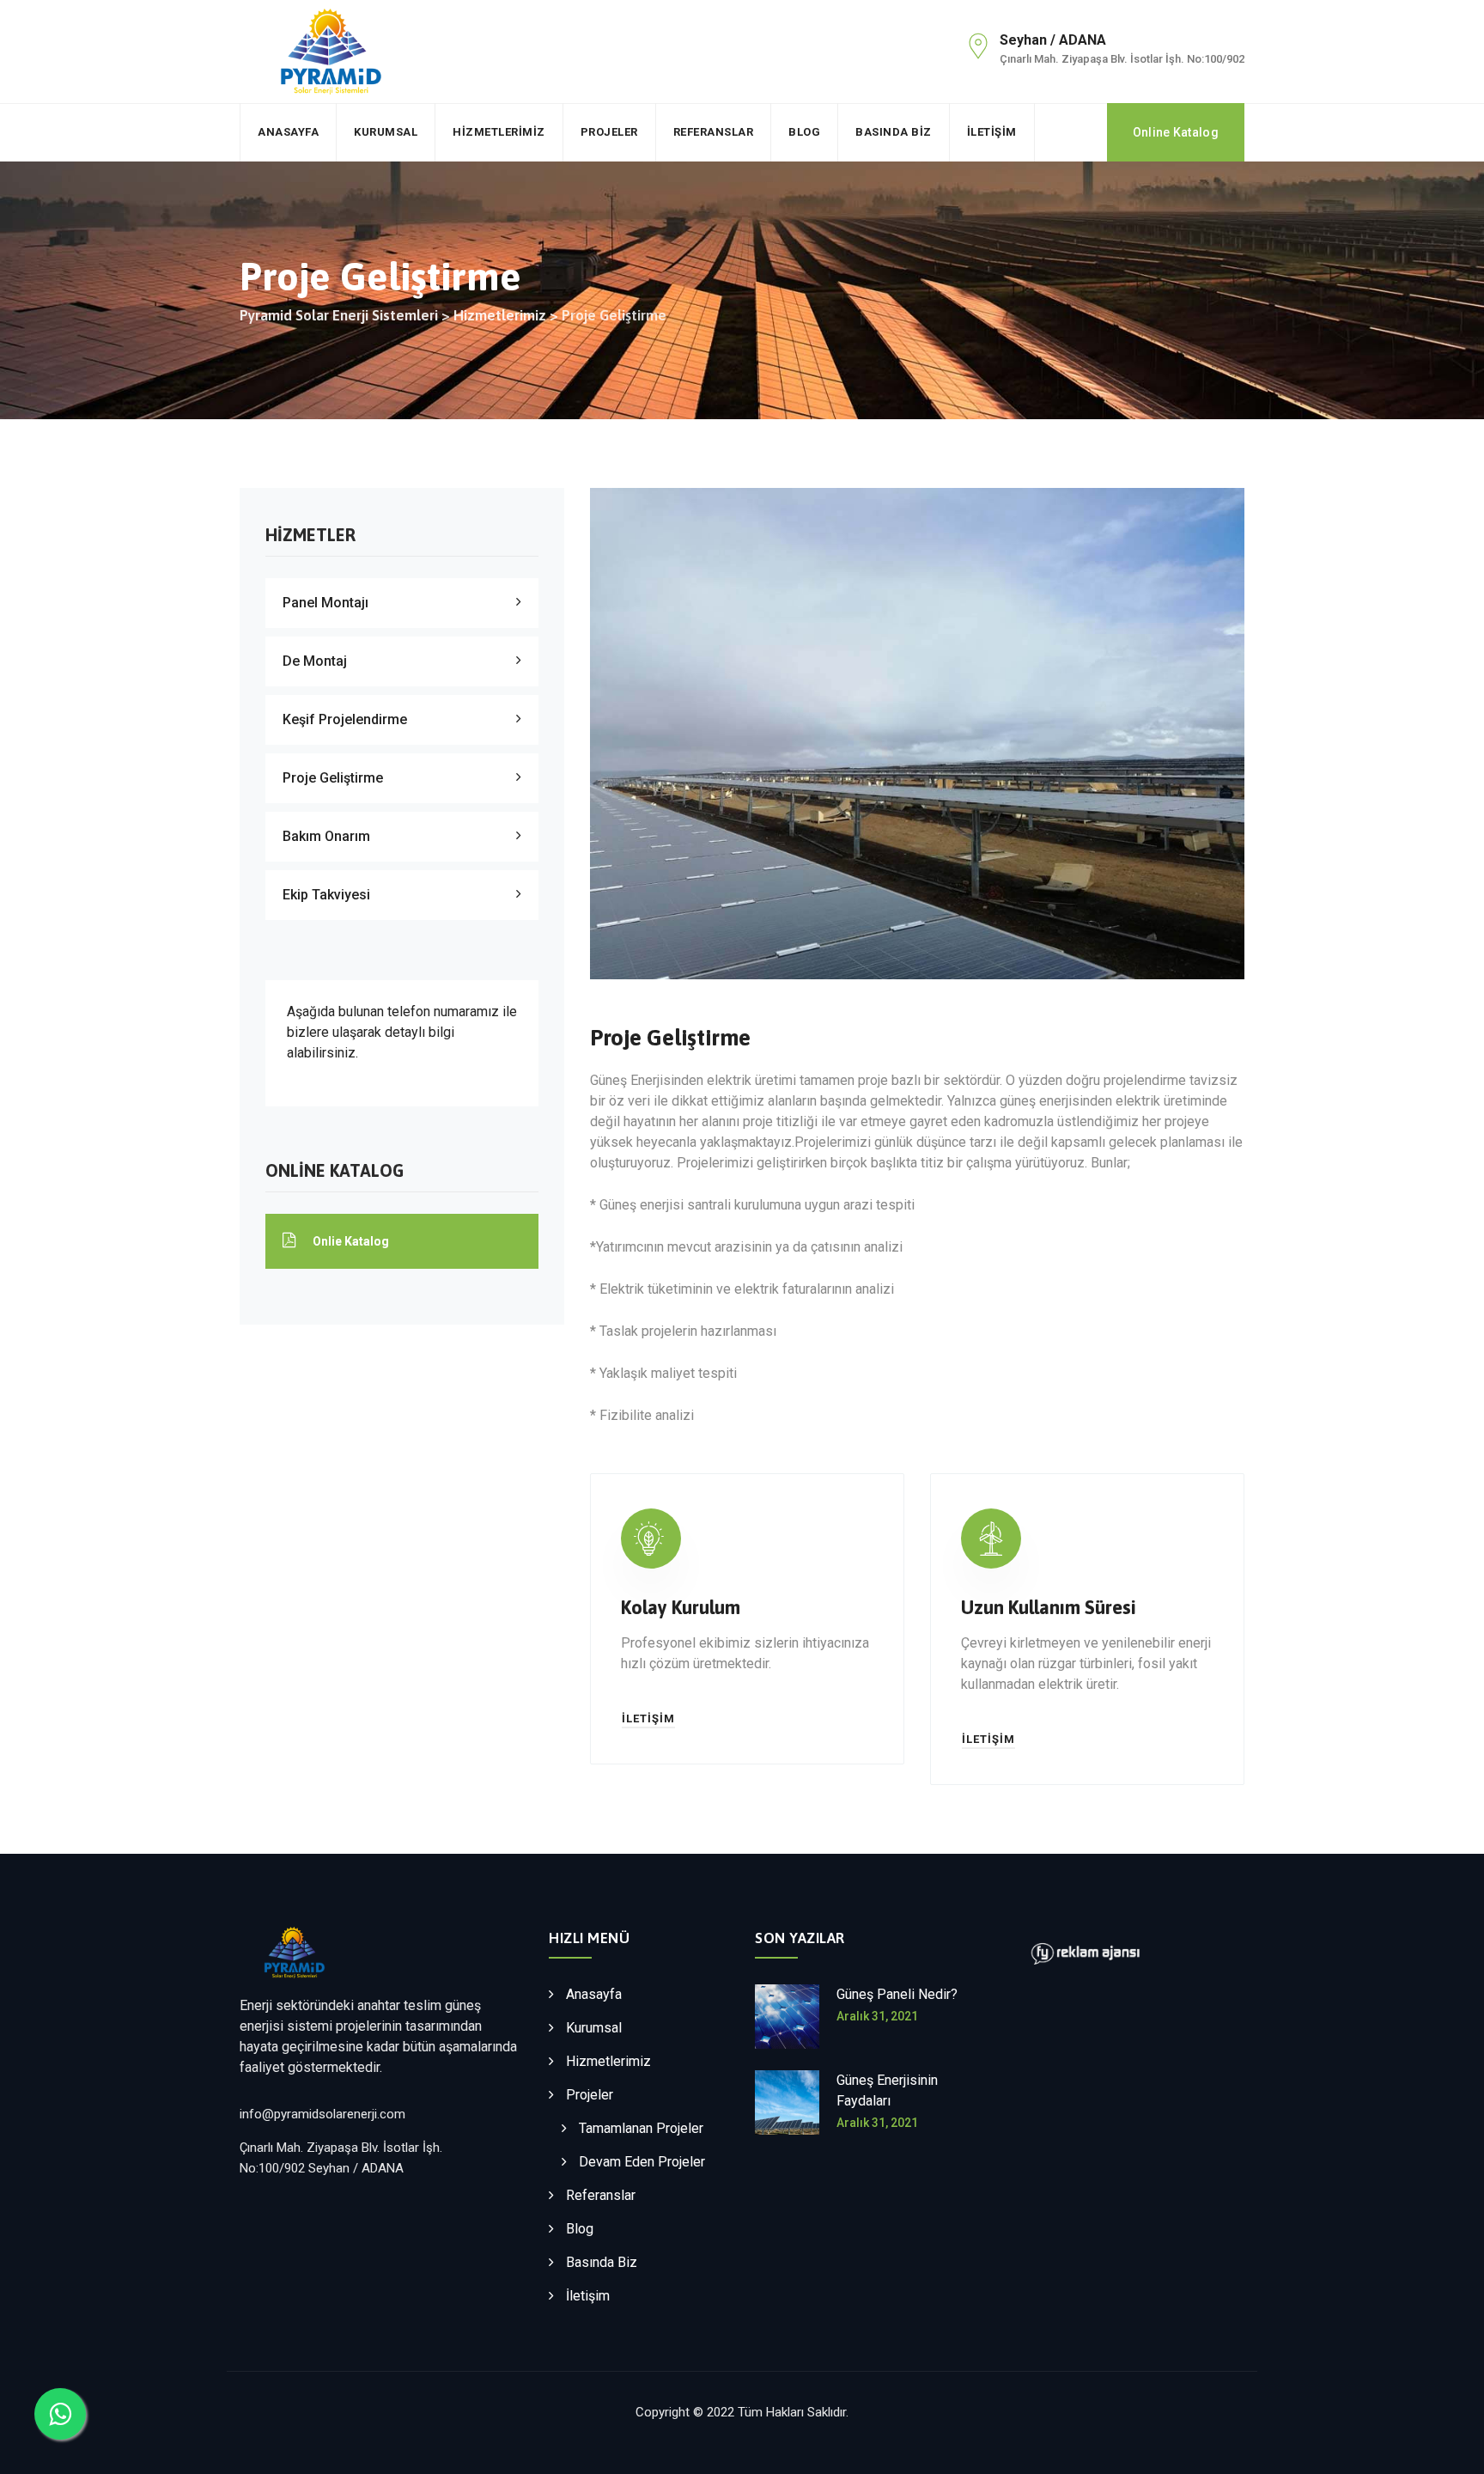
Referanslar (714, 132)
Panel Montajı (325, 603)
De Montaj (315, 661)
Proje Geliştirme (333, 778)
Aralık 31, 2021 (877, 2016)
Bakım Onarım (326, 836)
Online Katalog (1176, 132)
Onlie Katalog (351, 1241)
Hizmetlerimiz (499, 132)
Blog (804, 132)
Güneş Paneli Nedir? (897, 1994)
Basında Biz (894, 132)
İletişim (992, 132)
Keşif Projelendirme (345, 719)
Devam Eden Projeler (642, 2162)
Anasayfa (288, 132)
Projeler (609, 132)
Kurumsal (386, 132)
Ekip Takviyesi (326, 895)
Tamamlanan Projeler (641, 2128)
